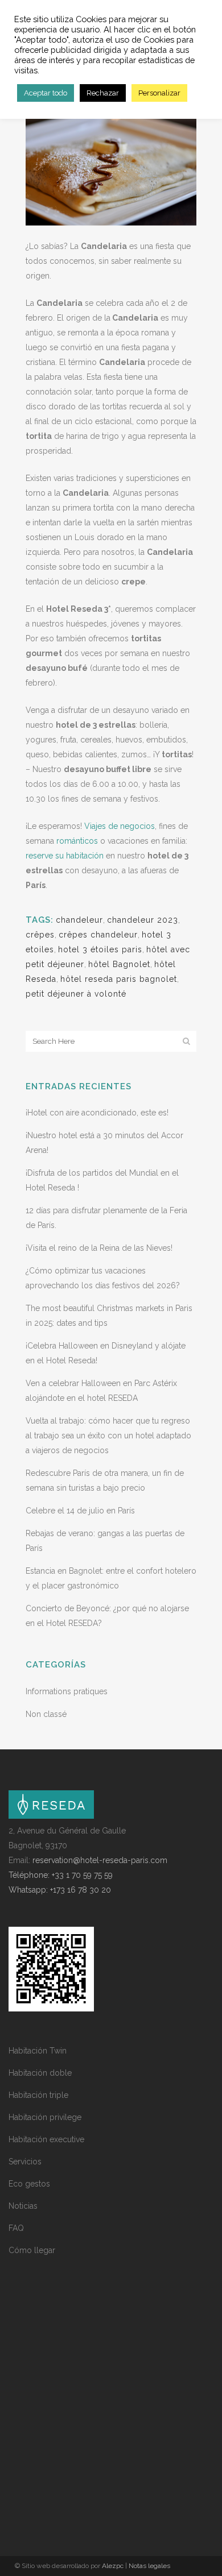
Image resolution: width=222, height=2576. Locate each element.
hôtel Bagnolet (119, 964)
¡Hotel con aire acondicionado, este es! (97, 1113)
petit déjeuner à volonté (76, 994)
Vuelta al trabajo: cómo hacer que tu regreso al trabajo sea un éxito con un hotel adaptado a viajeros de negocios (108, 1436)
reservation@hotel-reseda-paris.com (100, 1860)
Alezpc (113, 2566)
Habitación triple (38, 2095)
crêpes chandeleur (98, 935)
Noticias (23, 2206)
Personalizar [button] (159, 93)
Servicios (25, 2162)
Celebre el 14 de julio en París (80, 1511)
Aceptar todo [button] (46, 93)
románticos (77, 841)
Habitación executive (46, 2139)
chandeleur (79, 920)
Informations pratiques (67, 1691)
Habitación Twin (38, 2051)
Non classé (46, 1714)
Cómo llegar (32, 2250)
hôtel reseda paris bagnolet (119, 979)
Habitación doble (40, 2073)
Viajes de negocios (120, 826)
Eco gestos (29, 2184)
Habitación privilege (45, 2117)
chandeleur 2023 (143, 920)
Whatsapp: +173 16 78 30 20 (60, 1890)
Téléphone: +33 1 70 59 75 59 (61, 1875)
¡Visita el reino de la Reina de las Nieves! (99, 1248)
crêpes (40, 935)
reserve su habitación (65, 856)
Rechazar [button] (103, 93)
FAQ (16, 2228)
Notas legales (149, 2566)
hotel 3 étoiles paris (100, 949)
